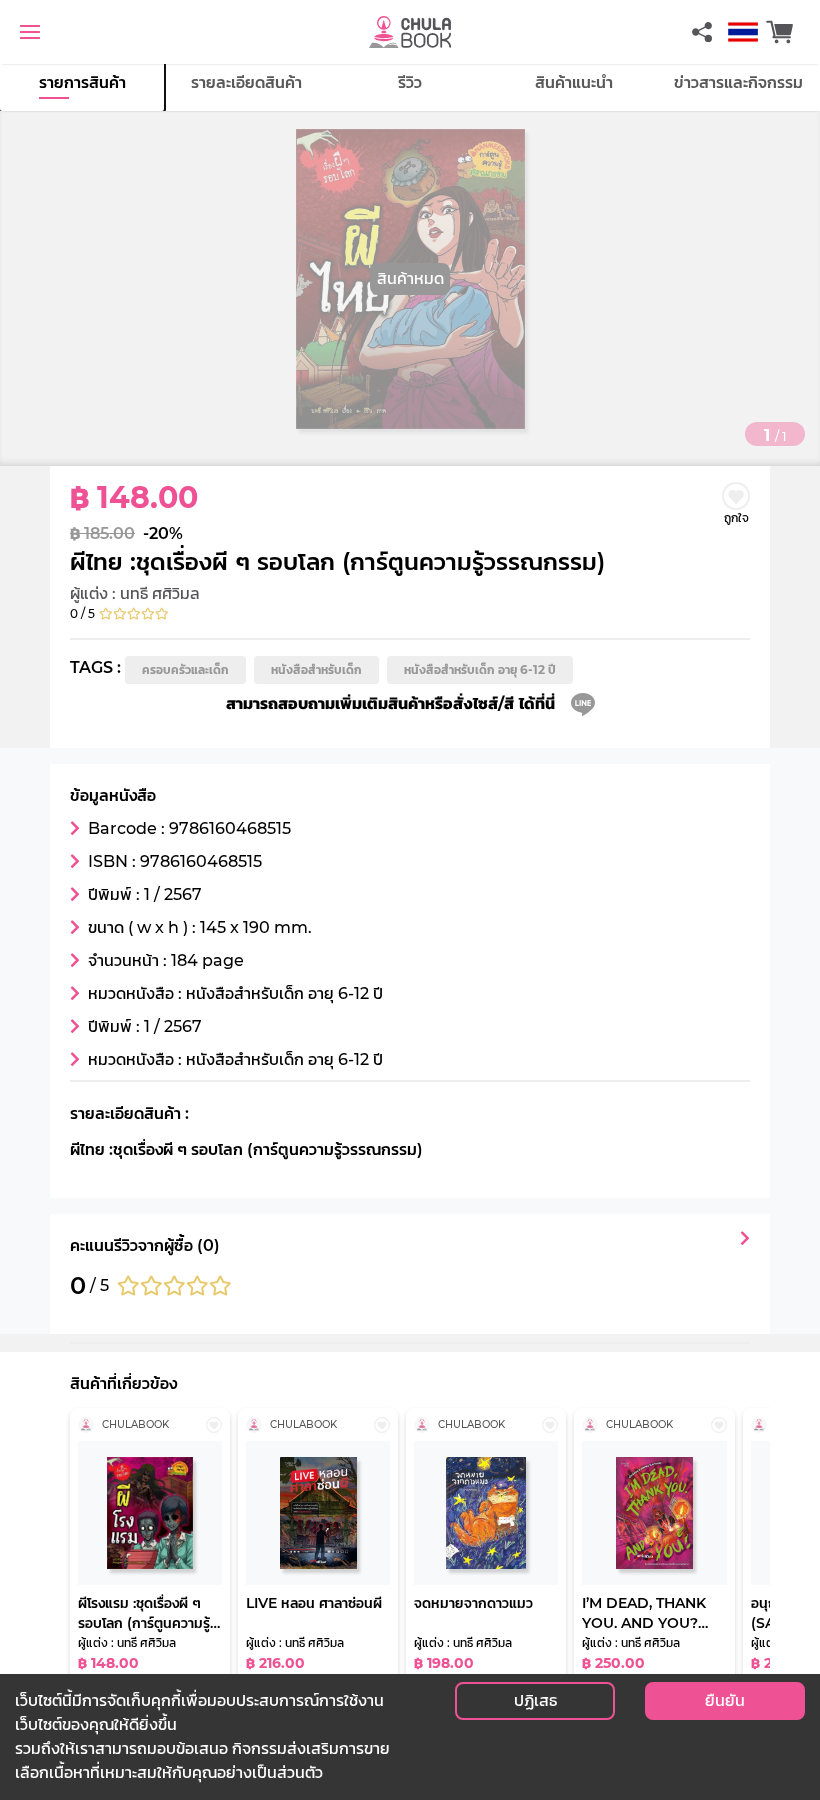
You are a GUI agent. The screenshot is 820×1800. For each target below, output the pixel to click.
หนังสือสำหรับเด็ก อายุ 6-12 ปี (480, 669)
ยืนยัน (725, 1700)
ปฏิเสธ (535, 1700)
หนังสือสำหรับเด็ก (316, 669)
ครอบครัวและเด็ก (185, 669)
